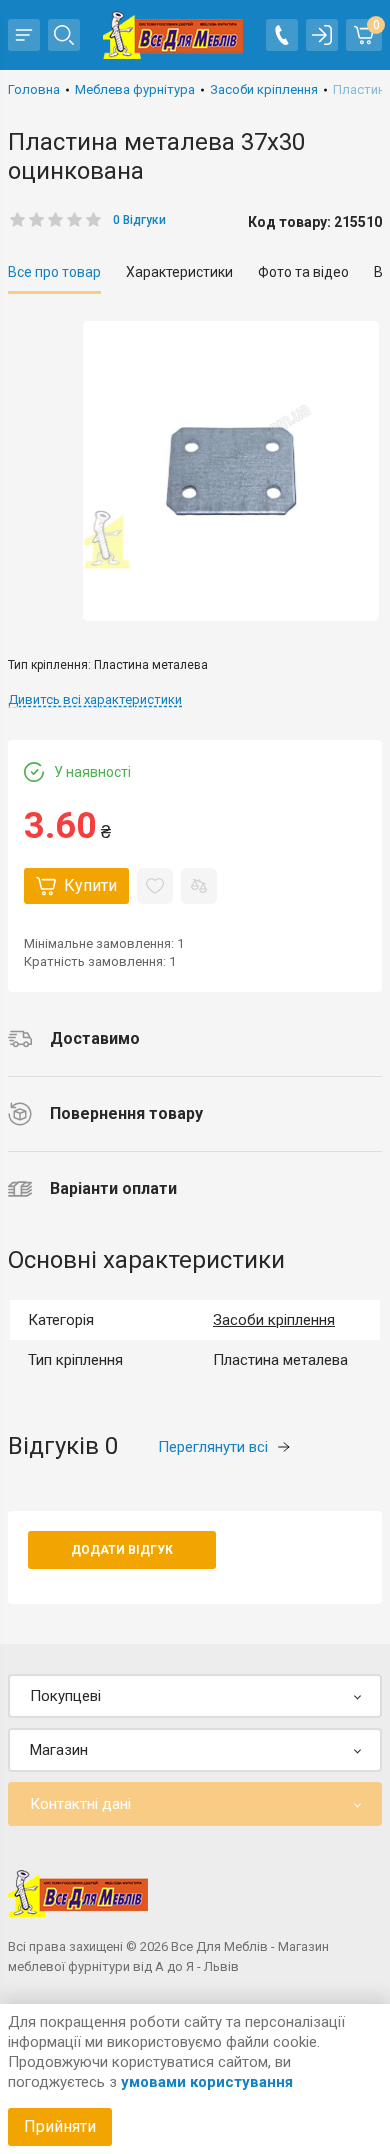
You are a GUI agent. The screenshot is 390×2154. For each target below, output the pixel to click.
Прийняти (60, 2126)
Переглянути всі (213, 1447)
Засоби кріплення (274, 1320)
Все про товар (54, 272)
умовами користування (207, 2082)
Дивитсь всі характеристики (95, 699)
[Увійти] (322, 35)
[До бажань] (155, 886)
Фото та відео (303, 272)
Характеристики (179, 272)
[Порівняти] (199, 886)
